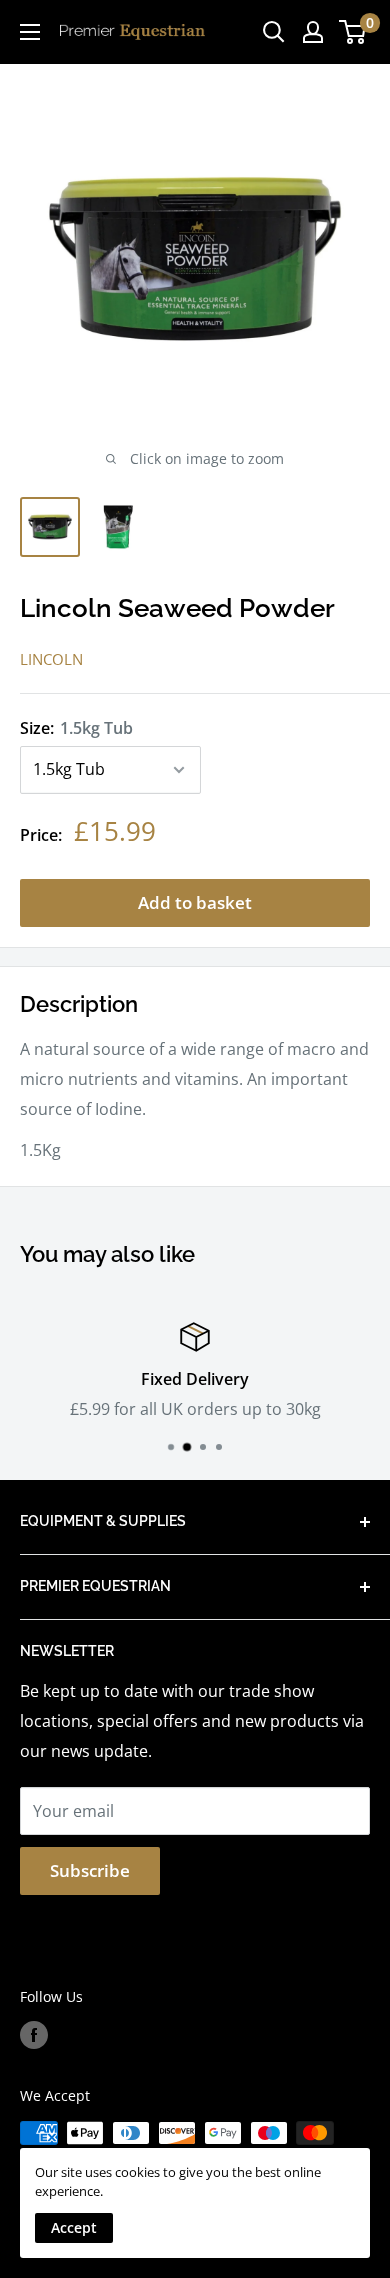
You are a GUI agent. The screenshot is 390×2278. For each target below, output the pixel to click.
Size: (76, 728)
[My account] (313, 32)
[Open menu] (30, 32)
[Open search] (274, 32)
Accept (74, 2227)
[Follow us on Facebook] (34, 2035)
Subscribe (90, 1870)
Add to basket (195, 902)
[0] (353, 32)
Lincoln (51, 659)
